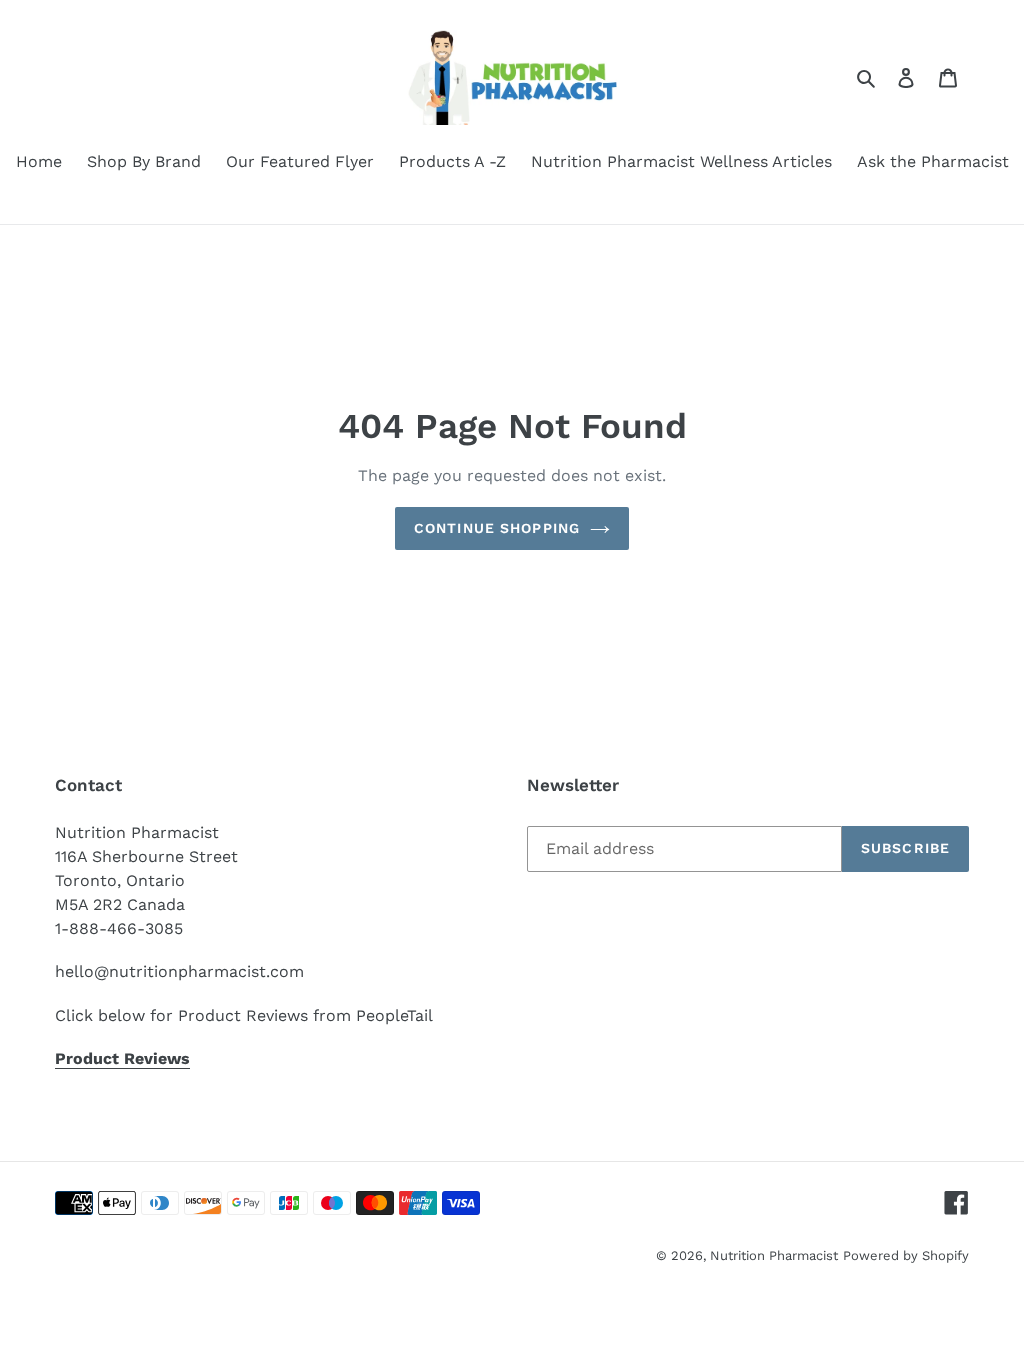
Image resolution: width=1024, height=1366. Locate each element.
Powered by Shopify (906, 1255)
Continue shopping (497, 528)
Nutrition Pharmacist (774, 1255)
